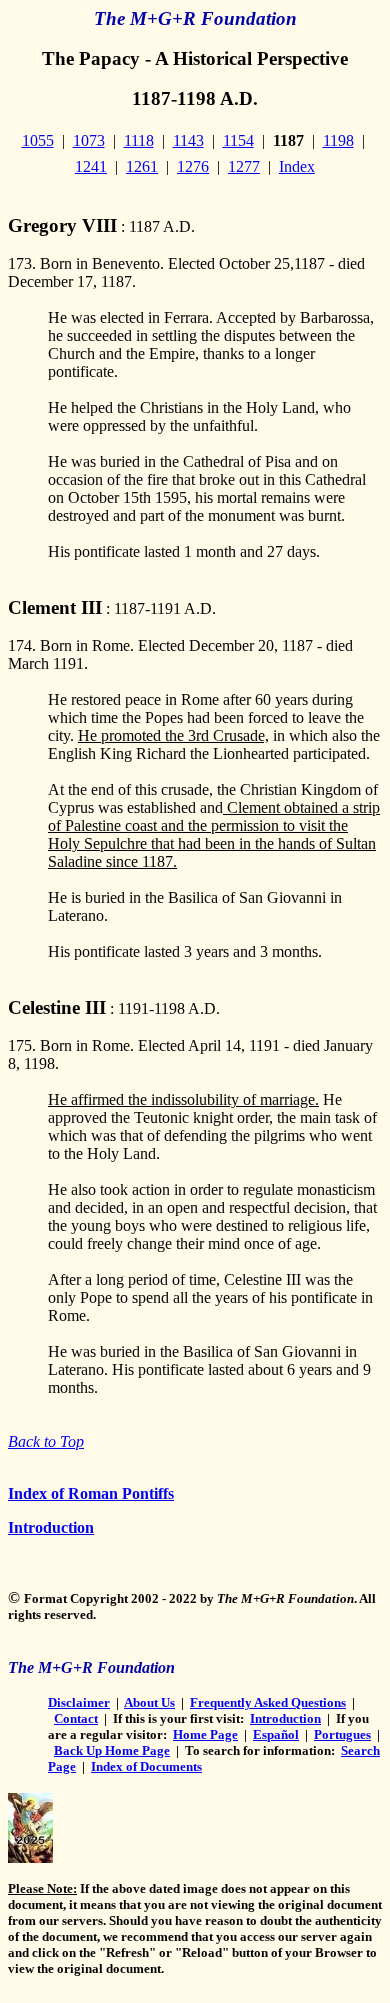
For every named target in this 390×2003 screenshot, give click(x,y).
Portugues (342, 1734)
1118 (139, 140)
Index (297, 166)
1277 (244, 166)
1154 (238, 140)
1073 (89, 140)
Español (276, 1734)
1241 (91, 166)
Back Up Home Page (112, 1750)
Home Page (205, 1734)
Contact (76, 1718)
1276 (193, 166)
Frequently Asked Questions (268, 1702)
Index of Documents (146, 1766)
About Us (149, 1702)
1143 (188, 140)
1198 (338, 140)
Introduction (51, 1527)
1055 (38, 140)
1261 (142, 166)
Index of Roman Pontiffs (91, 1493)
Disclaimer (79, 1702)
